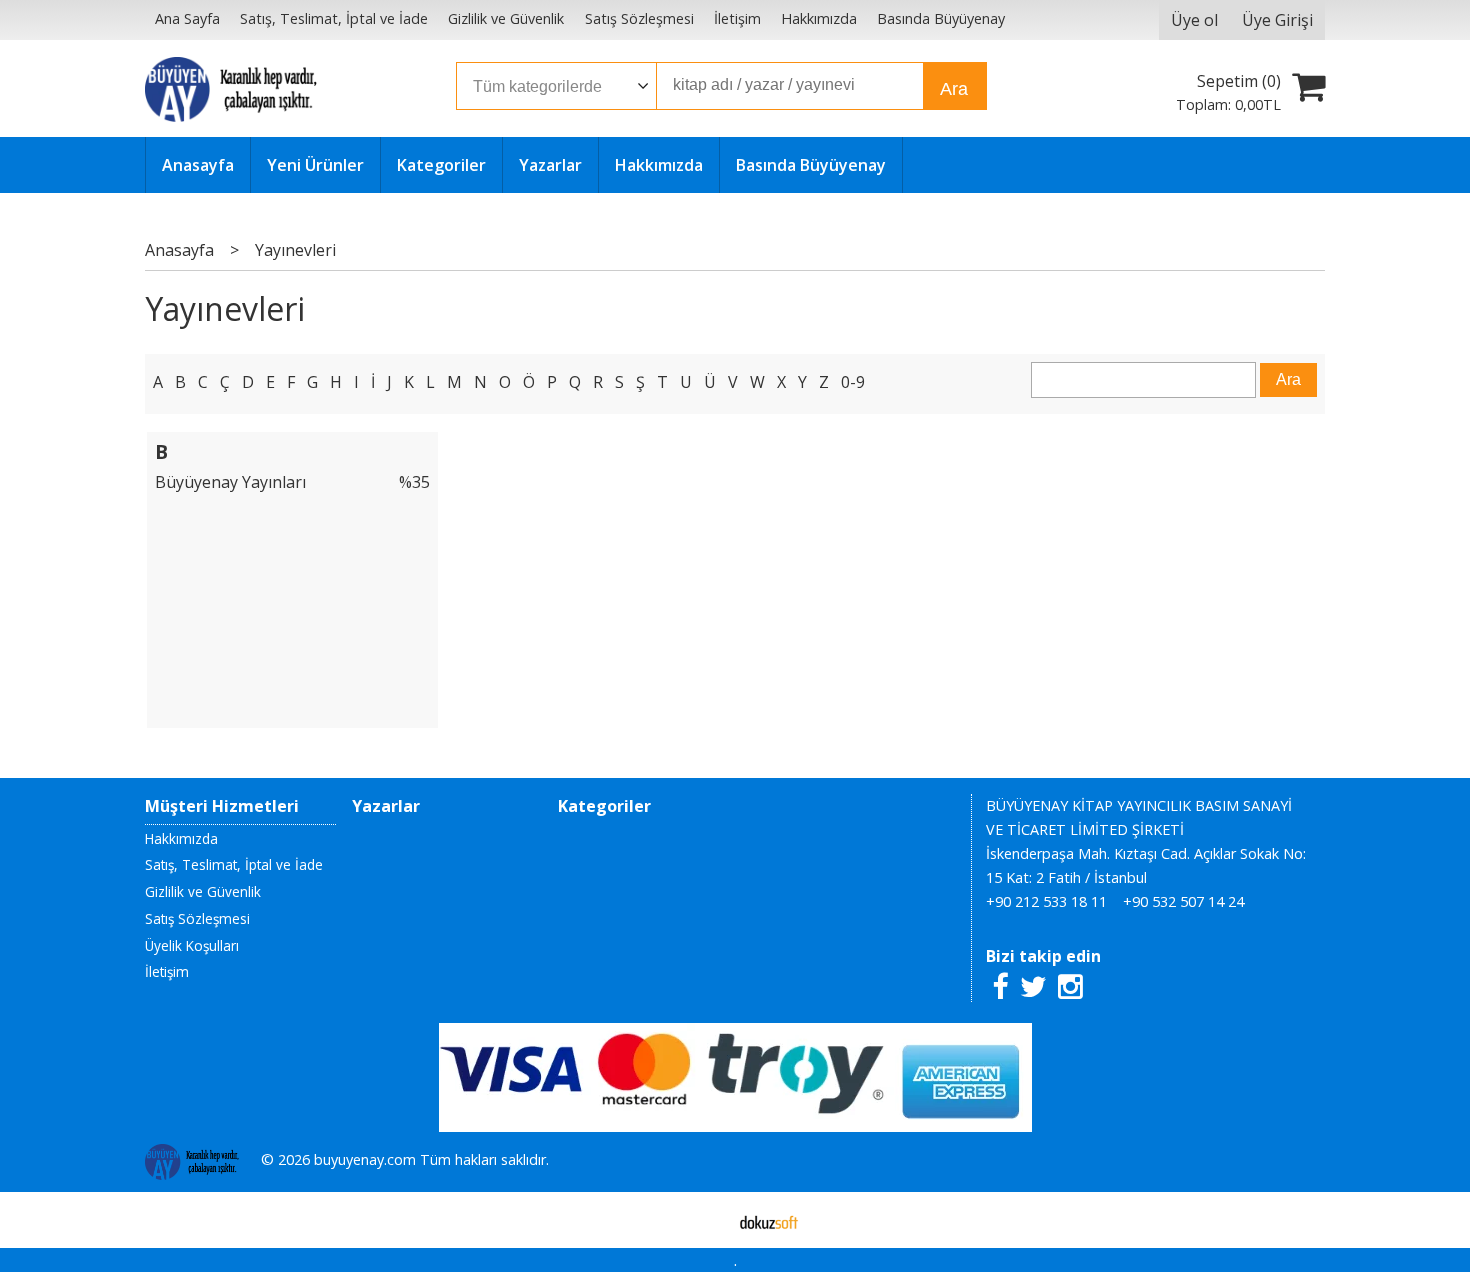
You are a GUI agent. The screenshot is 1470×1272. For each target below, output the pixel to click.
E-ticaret (703, 1220)
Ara (954, 89)
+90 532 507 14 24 (1183, 901)
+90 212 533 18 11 (1046, 901)
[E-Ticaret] (769, 1220)
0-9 (853, 382)
